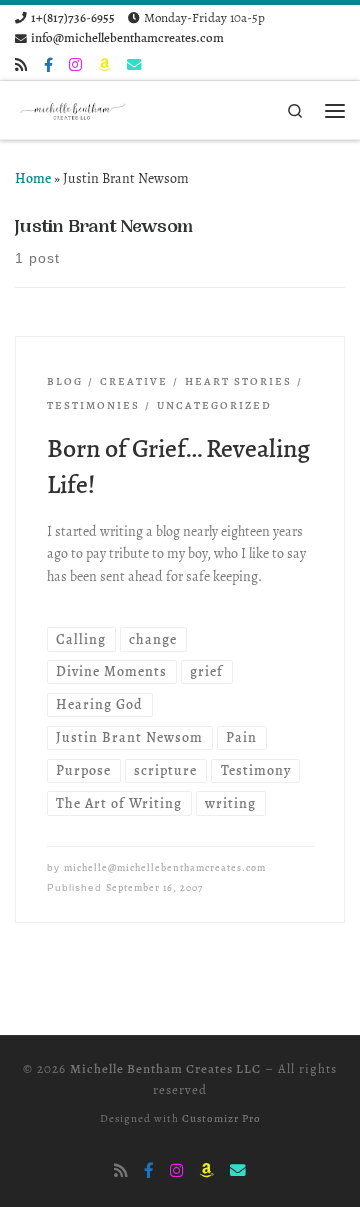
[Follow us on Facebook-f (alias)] (48, 65)
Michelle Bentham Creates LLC (165, 1069)
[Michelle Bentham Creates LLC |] (74, 108)
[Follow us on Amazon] (104, 65)
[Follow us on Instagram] (75, 65)
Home (33, 178)
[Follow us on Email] (134, 65)
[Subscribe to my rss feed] (21, 65)
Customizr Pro (221, 1118)
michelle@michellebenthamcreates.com (165, 868)
